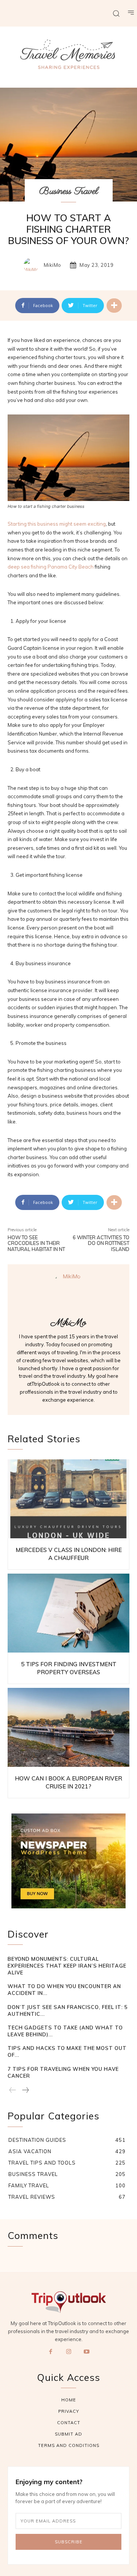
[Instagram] (68, 2352)
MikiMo (53, 265)
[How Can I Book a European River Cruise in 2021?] (68, 1727)
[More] (114, 306)
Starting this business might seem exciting (57, 524)
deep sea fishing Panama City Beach (51, 567)
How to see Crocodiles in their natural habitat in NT (36, 1243)
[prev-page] (13, 2091)
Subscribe (69, 2542)
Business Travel (69, 191)
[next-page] (25, 2091)
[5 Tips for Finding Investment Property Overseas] (68, 1613)
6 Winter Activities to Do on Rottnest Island (101, 1243)
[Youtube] (87, 2352)
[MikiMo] (33, 265)
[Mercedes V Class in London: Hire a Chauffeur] (68, 1499)
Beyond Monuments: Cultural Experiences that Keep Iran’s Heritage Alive (67, 1966)
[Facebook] (51, 2352)
